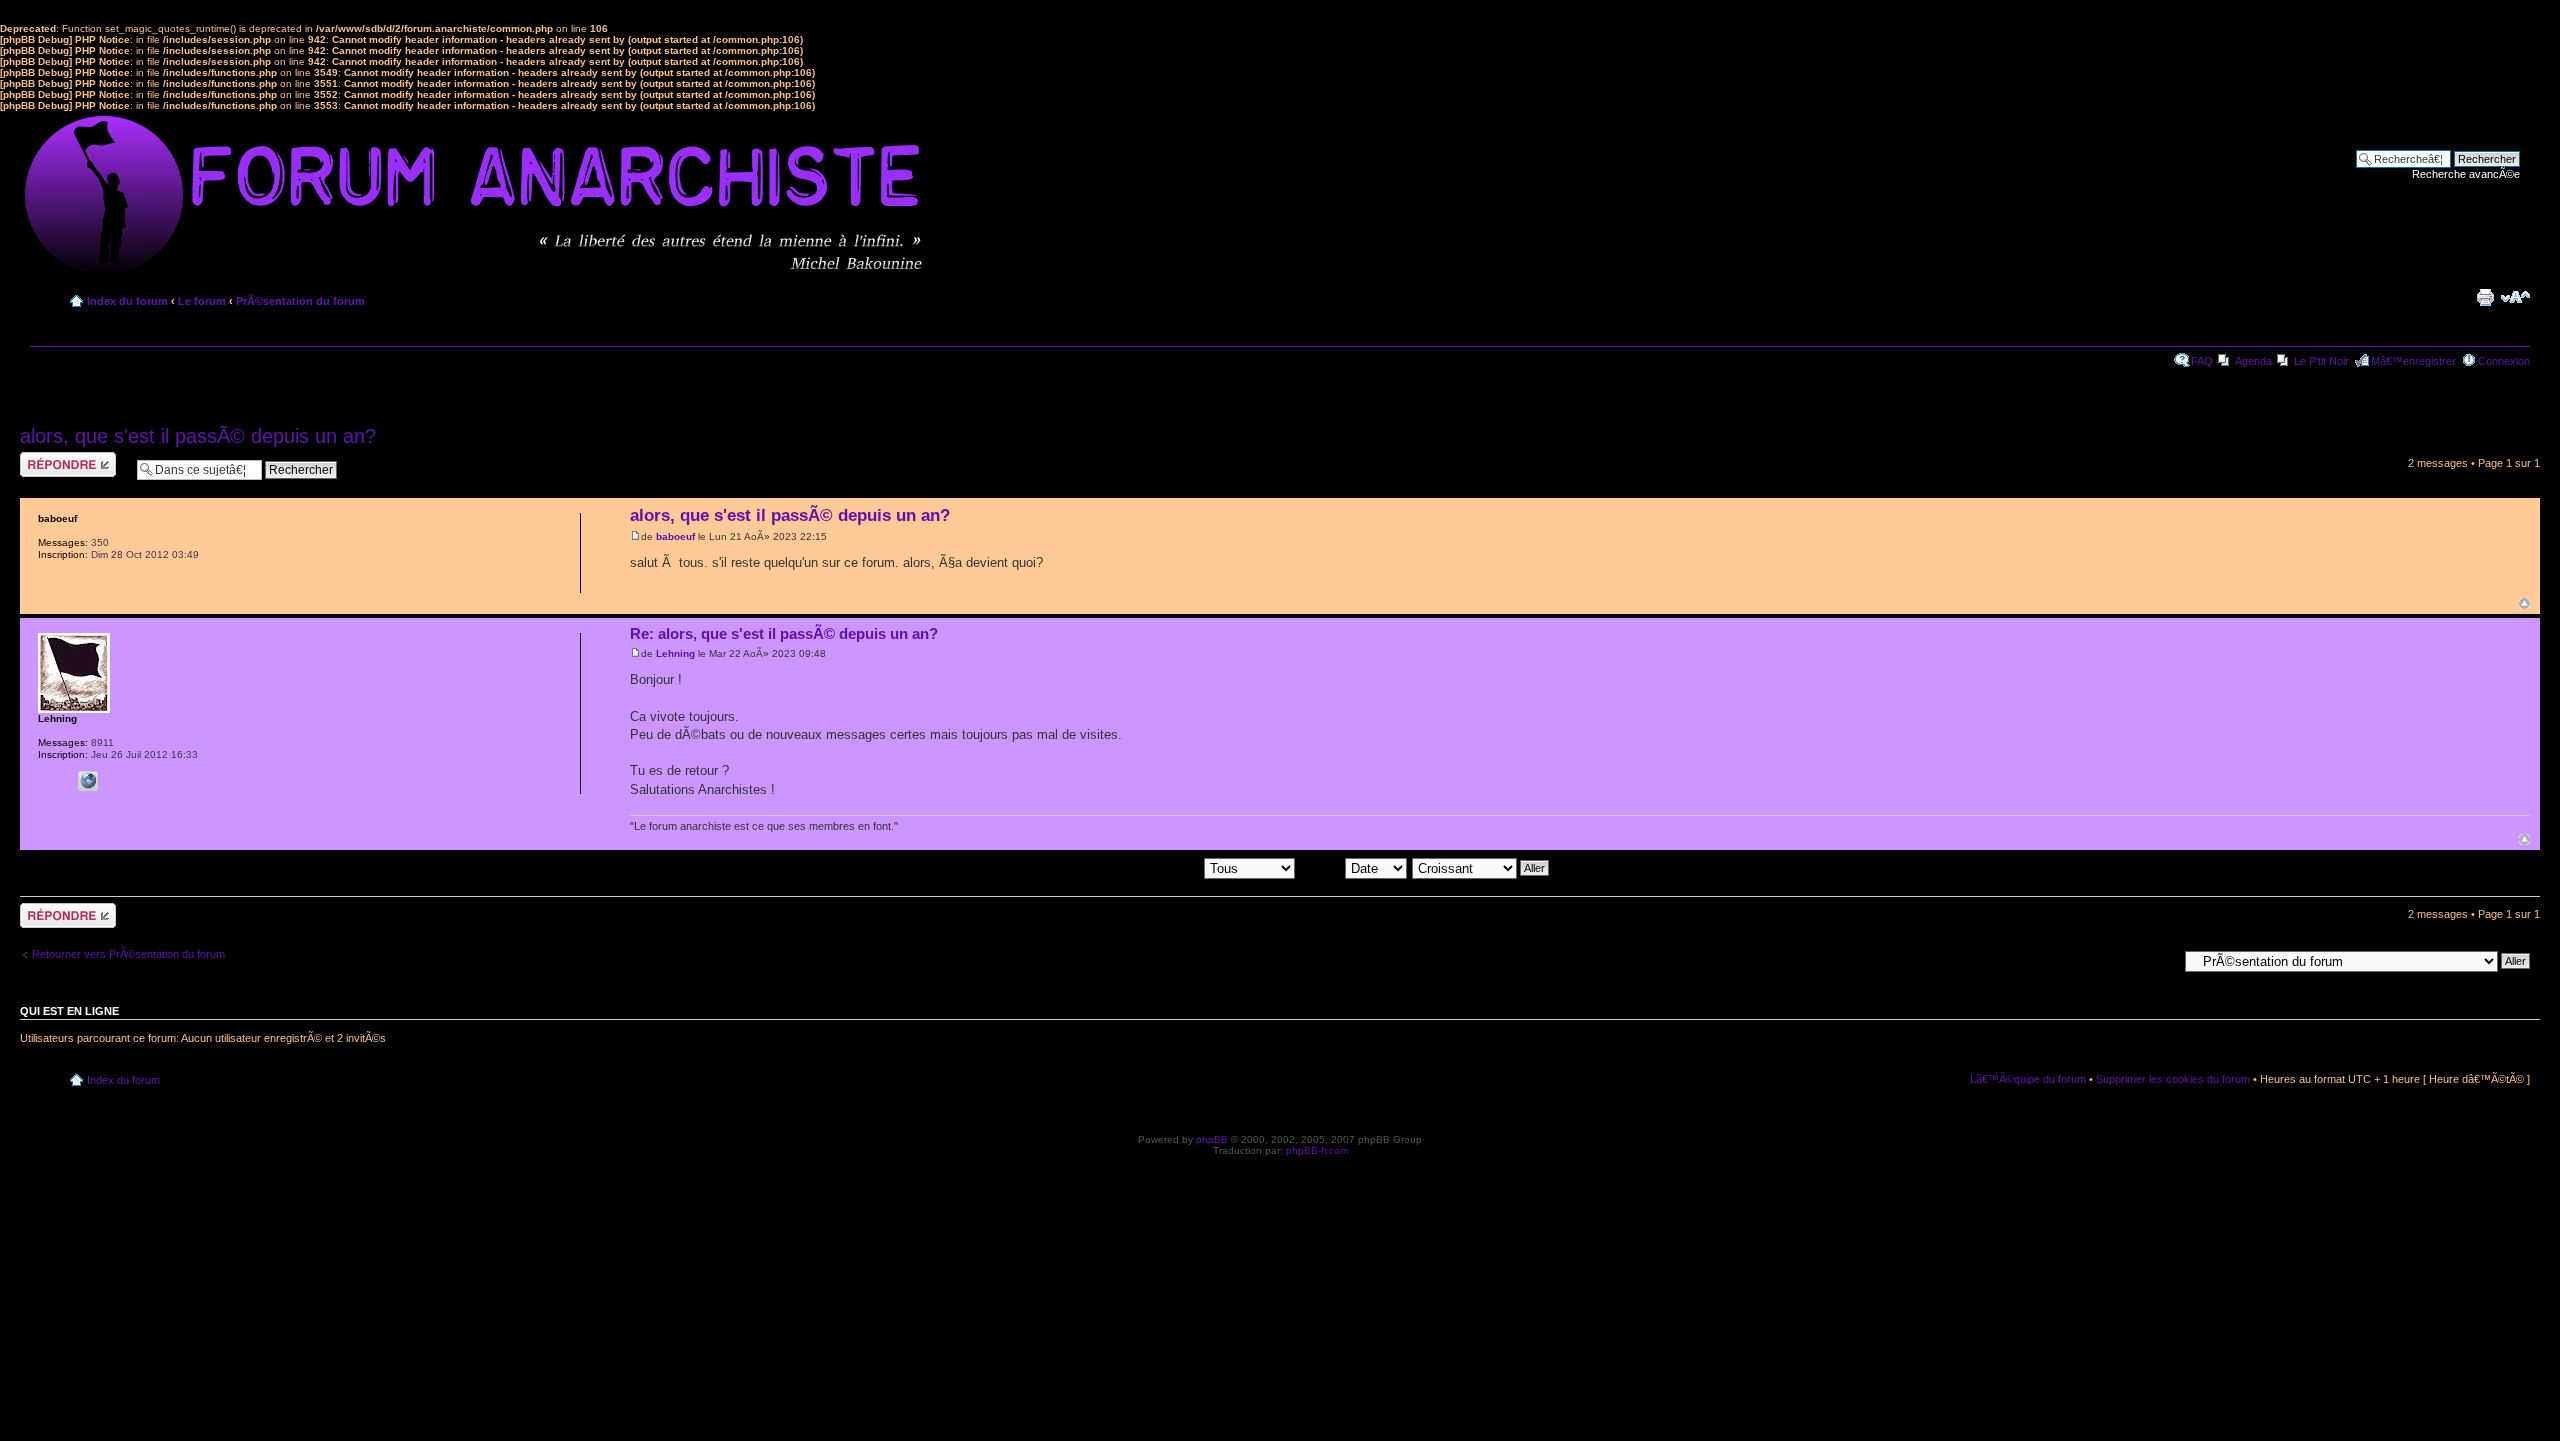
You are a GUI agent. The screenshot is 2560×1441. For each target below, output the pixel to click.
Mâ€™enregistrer (2413, 361)
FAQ (2202, 361)
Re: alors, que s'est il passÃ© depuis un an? (784, 633)
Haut (2524, 603)
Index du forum (127, 301)
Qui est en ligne (69, 1011)
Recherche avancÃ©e (2466, 174)
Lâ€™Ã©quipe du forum (2028, 1079)
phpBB (1212, 1139)
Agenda (2253, 361)
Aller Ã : (2158, 960)
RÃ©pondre (48, 458)
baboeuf (675, 536)
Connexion (2504, 361)
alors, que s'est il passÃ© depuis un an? (198, 436)
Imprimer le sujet (2485, 297)
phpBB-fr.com (1317, 1150)
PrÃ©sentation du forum (300, 301)
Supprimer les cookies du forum (2173, 1079)
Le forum (202, 301)
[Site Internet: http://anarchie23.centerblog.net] (88, 781)
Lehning (675, 653)
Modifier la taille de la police (2515, 297)
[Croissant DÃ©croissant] (1481, 867)
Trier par (1322, 867)
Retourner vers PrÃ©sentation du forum (128, 954)
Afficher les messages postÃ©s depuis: (1107, 867)
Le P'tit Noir (2321, 361)
